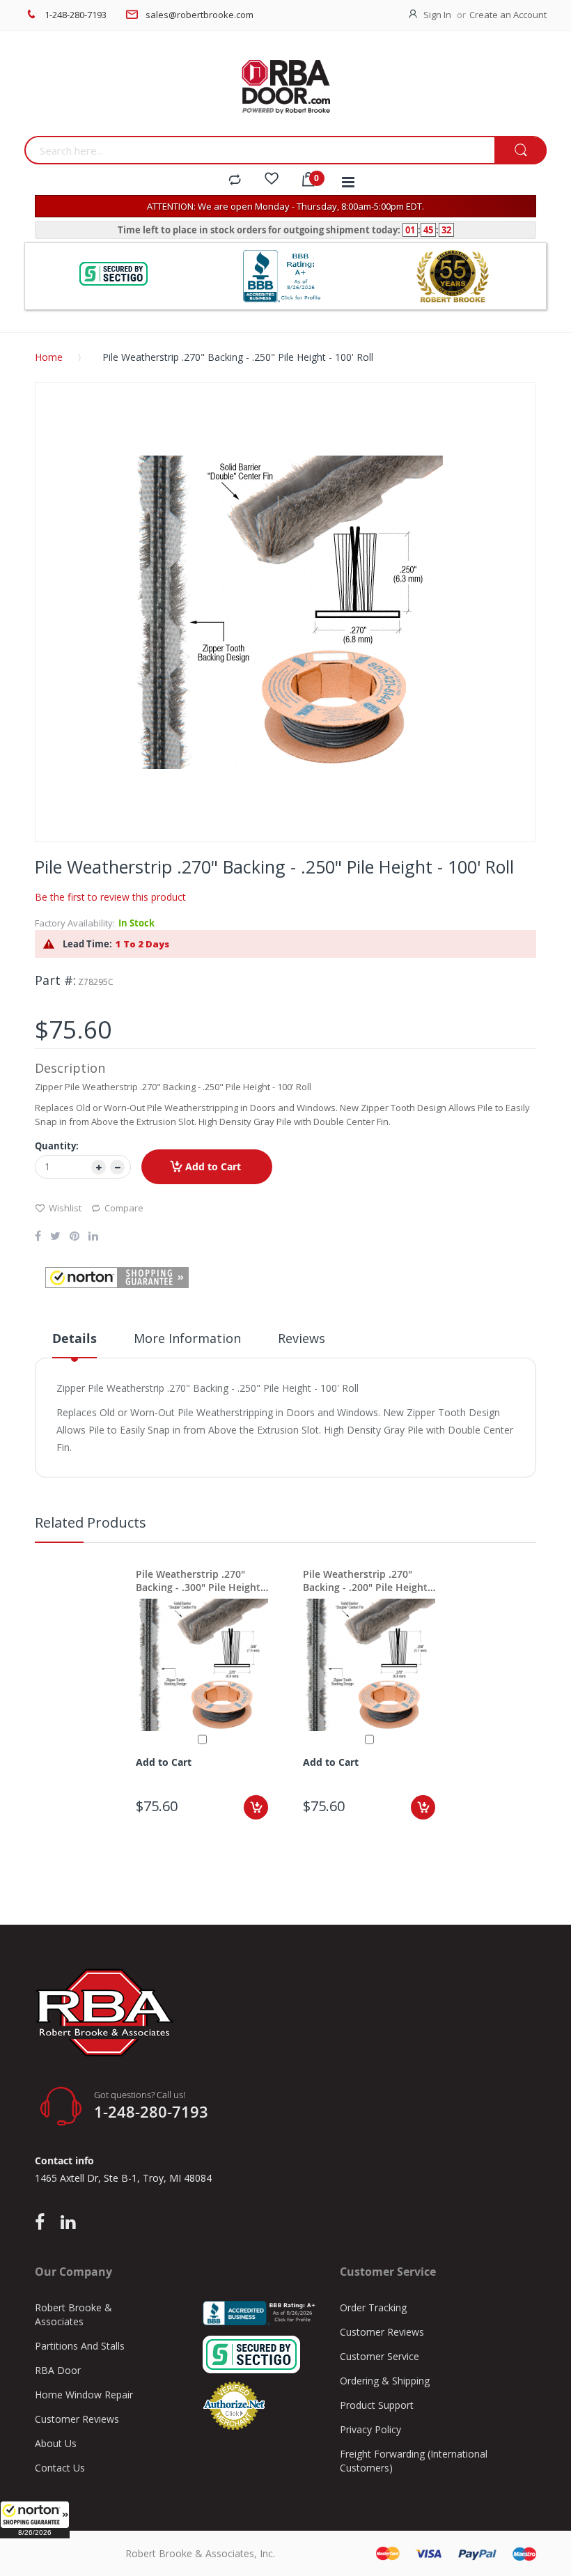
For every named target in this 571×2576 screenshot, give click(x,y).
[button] (35, 2520)
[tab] (75, 1344)
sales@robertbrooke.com (200, 15)
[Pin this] (75, 1237)
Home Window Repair (84, 2395)
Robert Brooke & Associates (73, 2314)
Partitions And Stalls (80, 2346)
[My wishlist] (272, 180)
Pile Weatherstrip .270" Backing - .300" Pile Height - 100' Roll (201, 1581)
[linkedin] (68, 2223)
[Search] (521, 151)
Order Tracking (373, 2307)
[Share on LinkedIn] (93, 1237)
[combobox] (259, 150)
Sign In (437, 15)
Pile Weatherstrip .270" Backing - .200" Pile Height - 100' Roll (368, 1581)
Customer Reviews (77, 2419)
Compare (124, 1208)
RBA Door (58, 2370)
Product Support (377, 2405)
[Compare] (235, 180)
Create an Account (508, 15)
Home (49, 357)
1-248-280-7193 (76, 15)
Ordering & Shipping (385, 2381)
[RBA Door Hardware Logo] (285, 87)
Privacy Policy (370, 2429)
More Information (187, 1338)
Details (75, 1339)
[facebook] (43, 2223)
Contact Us (60, 2468)
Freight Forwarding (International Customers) (414, 2461)
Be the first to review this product (110, 897)
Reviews (302, 1338)
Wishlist (65, 1208)
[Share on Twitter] (55, 1237)
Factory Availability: (75, 923)
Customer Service (380, 2356)
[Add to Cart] (256, 1807)
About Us (56, 2443)
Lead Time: (87, 944)
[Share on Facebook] (38, 1237)
